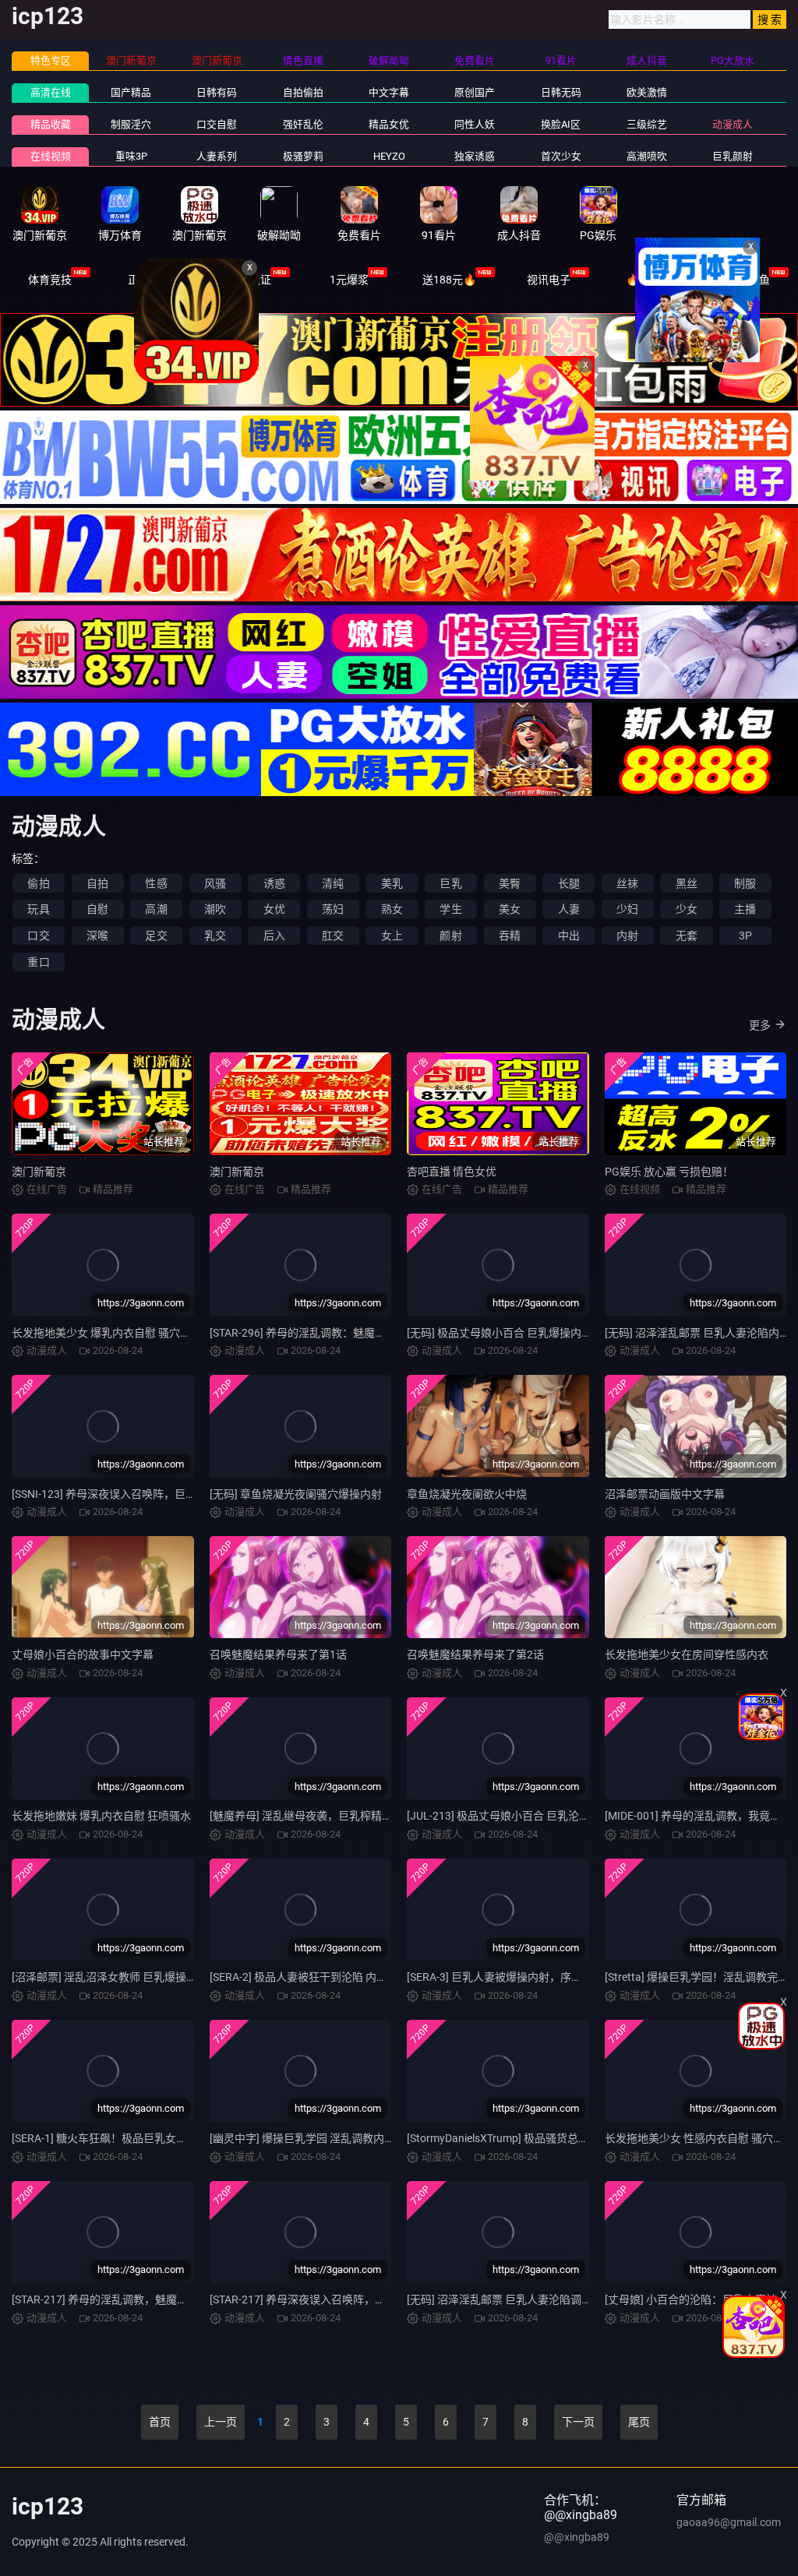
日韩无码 (561, 92)
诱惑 (274, 883)
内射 (627, 936)
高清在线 (51, 92)
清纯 (333, 883)
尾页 (639, 2422)
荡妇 (333, 909)
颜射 (450, 936)
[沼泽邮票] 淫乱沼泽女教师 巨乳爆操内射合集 (121, 1977)
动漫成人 (733, 124)
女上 (392, 936)
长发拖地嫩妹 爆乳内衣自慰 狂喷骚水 (101, 1816)
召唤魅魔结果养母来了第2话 (475, 1654)
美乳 (392, 883)
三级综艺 (647, 124)
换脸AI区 (561, 124)
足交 (156, 936)
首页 (160, 2422)
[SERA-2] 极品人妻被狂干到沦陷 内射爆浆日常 (320, 1977)
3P (745, 936)
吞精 (510, 936)
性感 (156, 883)
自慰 (97, 909)
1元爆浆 (349, 280)
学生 (450, 909)
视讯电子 (549, 280)
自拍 (97, 883)
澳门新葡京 (39, 1172)
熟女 (392, 909)
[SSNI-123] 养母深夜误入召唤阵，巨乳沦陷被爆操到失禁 (148, 1494)
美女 (510, 909)
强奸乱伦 (303, 124)
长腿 (569, 883)
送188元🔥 (449, 280)
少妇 (627, 909)
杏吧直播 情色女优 (452, 1172)
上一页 (221, 2422)
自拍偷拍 (303, 92)
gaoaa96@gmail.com (729, 2522)
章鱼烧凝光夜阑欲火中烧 (467, 1494)
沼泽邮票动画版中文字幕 (665, 1494)
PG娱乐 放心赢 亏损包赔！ (669, 1172)
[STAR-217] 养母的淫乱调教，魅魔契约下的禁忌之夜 (138, 2299)
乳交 (215, 936)
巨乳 (450, 883)
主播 (745, 909)
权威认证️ (249, 280)
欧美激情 (647, 92)
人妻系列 (217, 156)
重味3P (131, 156)
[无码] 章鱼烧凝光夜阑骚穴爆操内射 (296, 1494)
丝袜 (627, 883)
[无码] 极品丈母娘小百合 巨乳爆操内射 (500, 1333)
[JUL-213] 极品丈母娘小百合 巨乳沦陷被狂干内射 (526, 1816)
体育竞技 (50, 280)
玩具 (38, 909)
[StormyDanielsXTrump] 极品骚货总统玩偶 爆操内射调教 (543, 2138)
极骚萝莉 (303, 156)
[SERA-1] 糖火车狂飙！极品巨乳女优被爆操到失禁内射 (143, 2138)
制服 (745, 883)
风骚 (215, 883)
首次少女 (561, 156)
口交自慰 (217, 124)
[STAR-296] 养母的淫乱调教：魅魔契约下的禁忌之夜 (336, 1333)
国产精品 (131, 92)
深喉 (97, 936)
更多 (760, 1025)
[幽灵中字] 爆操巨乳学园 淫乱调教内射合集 (313, 2138)
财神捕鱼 (748, 280)
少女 (687, 909)
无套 (687, 936)
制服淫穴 (131, 124)
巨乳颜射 (733, 156)
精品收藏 (51, 124)
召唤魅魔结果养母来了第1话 (278, 1654)
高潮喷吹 (647, 156)
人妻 (569, 909)
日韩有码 (217, 92)
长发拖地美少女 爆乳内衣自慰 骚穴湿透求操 (118, 1333)
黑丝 (687, 883)
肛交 (333, 936)
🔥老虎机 (649, 280)
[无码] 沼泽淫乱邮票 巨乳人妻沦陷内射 (697, 1333)
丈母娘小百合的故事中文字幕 (83, 1654)
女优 (274, 909)
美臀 (510, 883)
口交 (38, 936)
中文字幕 (389, 92)
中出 (569, 936)
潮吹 (215, 909)
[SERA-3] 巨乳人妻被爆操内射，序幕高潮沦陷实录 (527, 1977)
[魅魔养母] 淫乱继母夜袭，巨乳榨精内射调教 (318, 1816)
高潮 (156, 909)
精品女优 (389, 124)
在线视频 (51, 156)
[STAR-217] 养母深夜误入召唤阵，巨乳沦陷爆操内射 (336, 2299)
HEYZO (389, 156)
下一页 (578, 2422)
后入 (274, 936)
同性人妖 (475, 124)
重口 (38, 962)
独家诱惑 (475, 156)
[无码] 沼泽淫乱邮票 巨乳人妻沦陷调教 (500, 2299)
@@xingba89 (577, 2537)
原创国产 (475, 92)
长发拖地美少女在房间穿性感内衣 (687, 1654)
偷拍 (38, 883)
